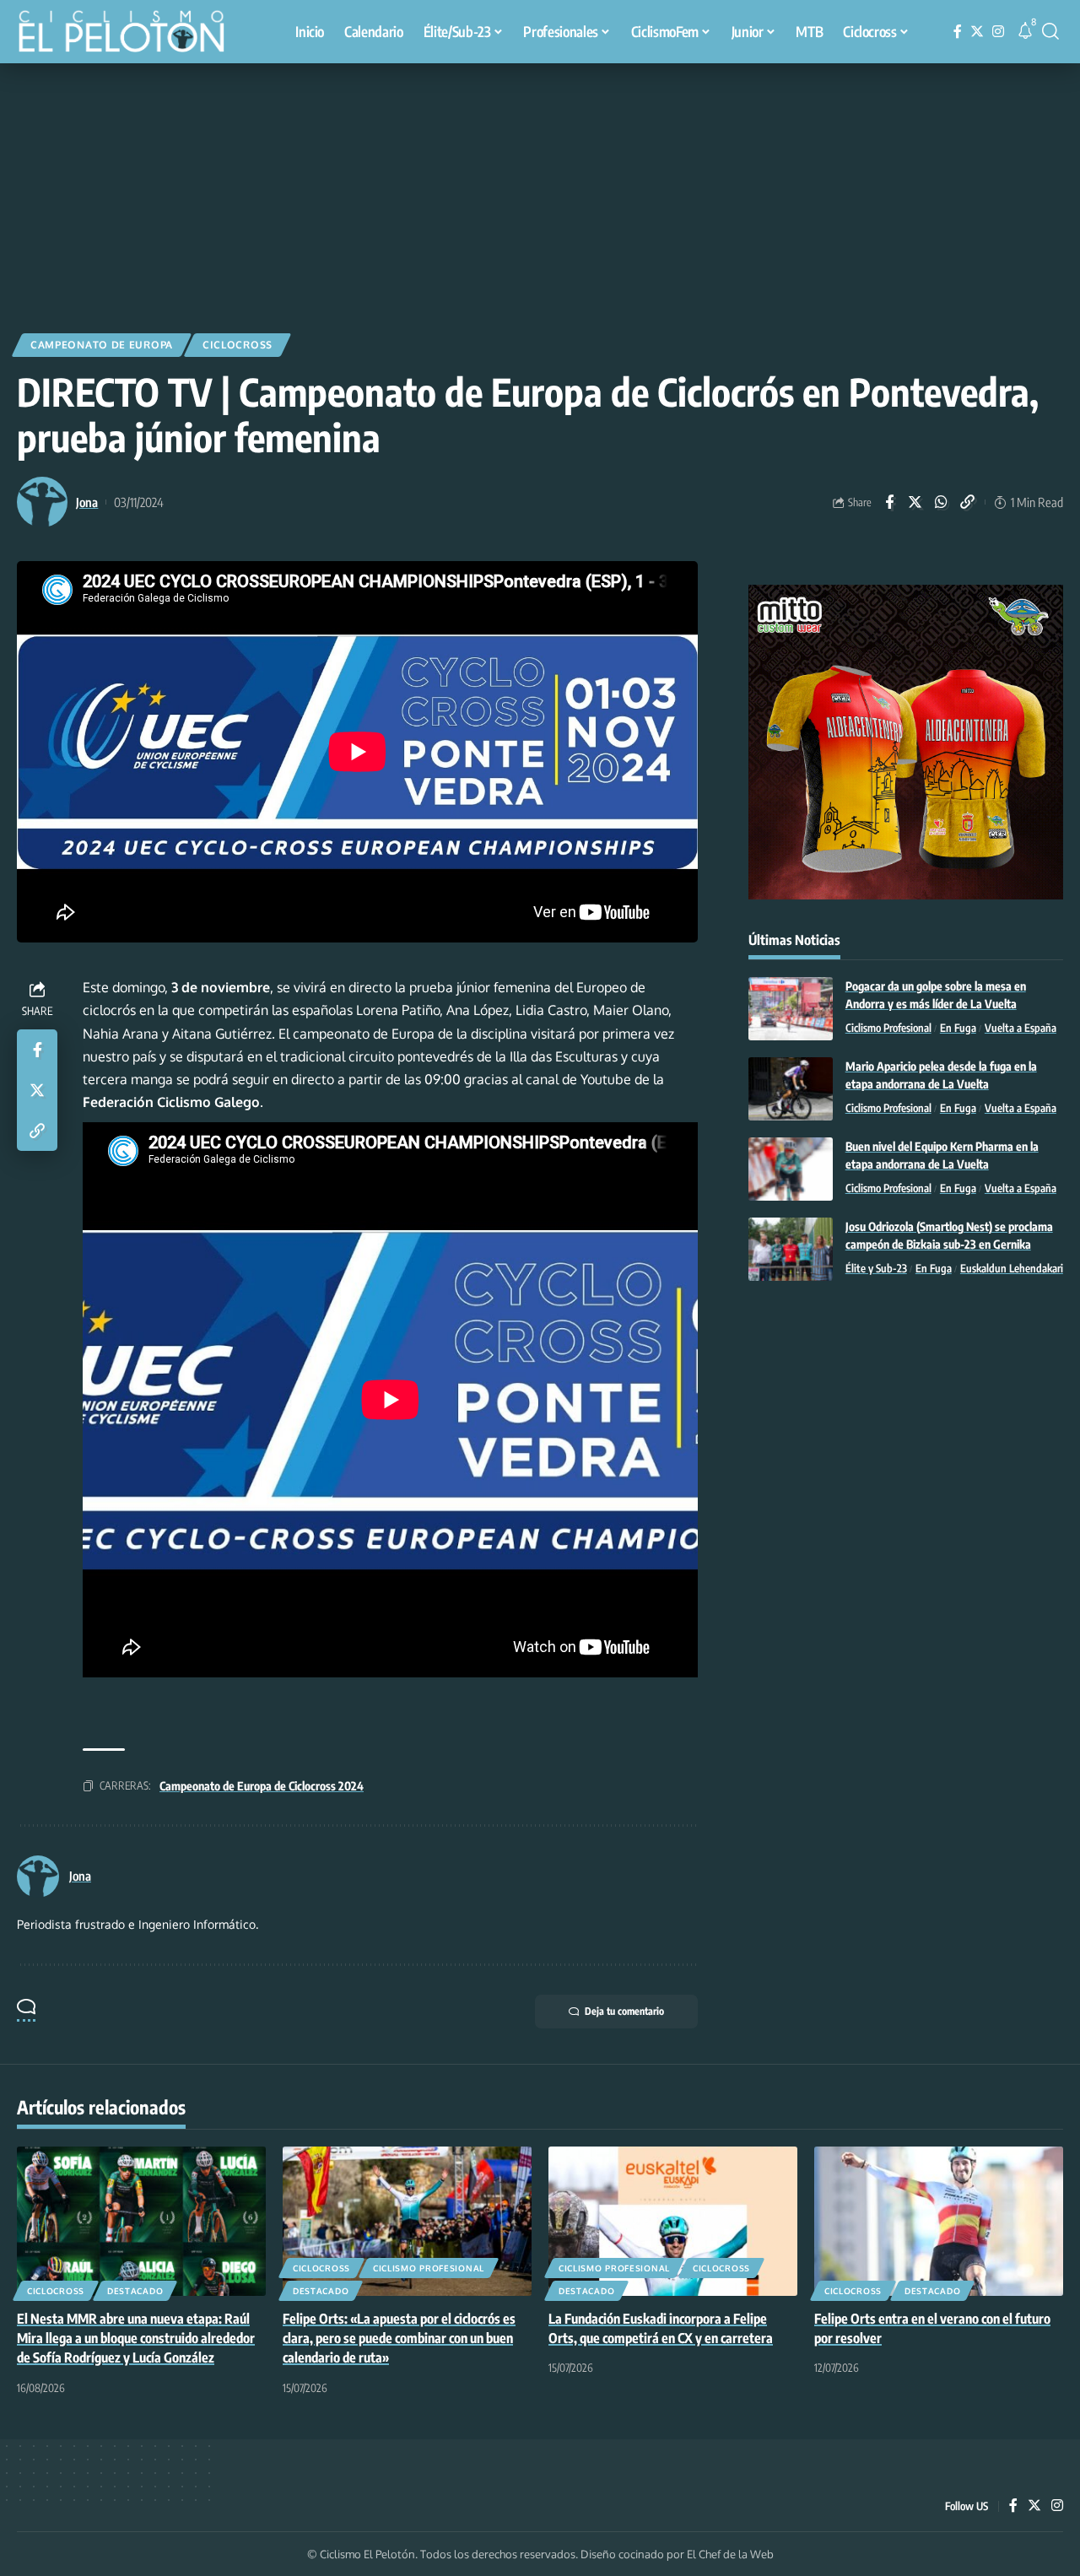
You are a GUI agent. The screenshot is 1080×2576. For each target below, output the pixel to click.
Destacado (135, 2291)
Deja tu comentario (624, 2011)
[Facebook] (958, 32)
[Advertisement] (540, 190)
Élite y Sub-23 (876, 1268)
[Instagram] (998, 32)
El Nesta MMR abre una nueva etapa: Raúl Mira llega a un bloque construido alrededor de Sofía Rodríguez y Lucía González (136, 2338)
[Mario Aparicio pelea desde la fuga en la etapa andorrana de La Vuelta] (791, 1089)
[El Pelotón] (130, 34)
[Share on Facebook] (889, 502)
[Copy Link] (968, 502)
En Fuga (958, 1028)
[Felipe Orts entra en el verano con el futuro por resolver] (939, 2221)
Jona (87, 502)
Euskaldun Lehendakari (1012, 1268)
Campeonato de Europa (102, 345)
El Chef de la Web (730, 2554)
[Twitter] (977, 32)
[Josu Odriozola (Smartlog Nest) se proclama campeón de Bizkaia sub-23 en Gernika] (791, 1249)
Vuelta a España (1021, 1028)
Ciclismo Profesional (888, 1028)
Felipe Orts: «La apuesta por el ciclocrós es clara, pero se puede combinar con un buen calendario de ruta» (399, 2338)
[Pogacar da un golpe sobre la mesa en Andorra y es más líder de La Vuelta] (791, 1009)
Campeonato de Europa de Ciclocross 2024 (262, 1786)
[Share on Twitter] (915, 502)
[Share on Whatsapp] (942, 502)
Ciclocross (238, 345)
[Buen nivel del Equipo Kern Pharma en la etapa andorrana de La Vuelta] (791, 1169)
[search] (1050, 31)
